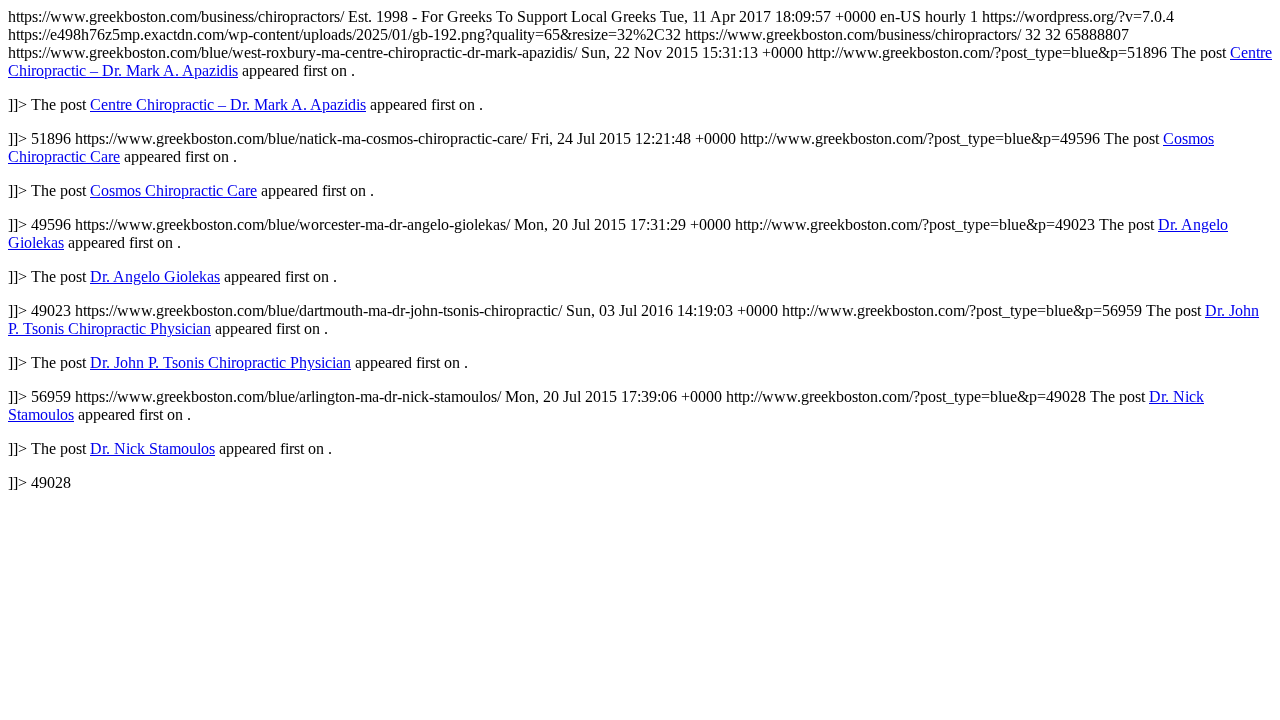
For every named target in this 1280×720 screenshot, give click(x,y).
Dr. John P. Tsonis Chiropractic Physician (220, 362)
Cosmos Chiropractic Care (173, 190)
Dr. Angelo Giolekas (155, 276)
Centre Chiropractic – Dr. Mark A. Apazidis (228, 104)
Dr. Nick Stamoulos (152, 448)
